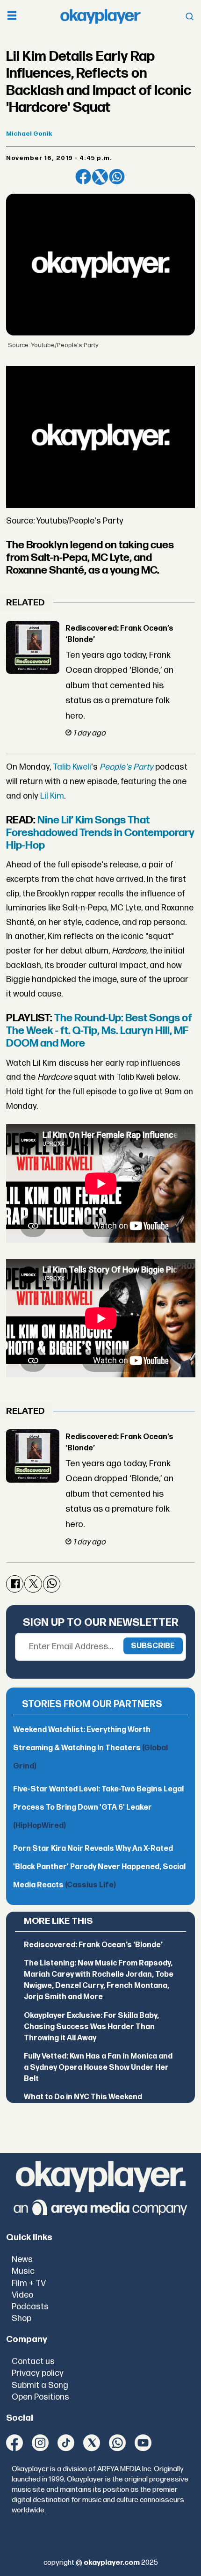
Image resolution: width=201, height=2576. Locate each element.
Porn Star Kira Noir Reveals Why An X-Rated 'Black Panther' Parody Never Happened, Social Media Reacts (99, 1867)
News (22, 2259)
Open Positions (40, 2397)
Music (23, 2271)
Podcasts (30, 2307)
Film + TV (29, 2283)
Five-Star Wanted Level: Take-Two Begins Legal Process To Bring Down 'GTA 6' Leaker (98, 1808)
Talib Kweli (72, 767)
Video (22, 2295)
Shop (22, 2318)
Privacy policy (38, 2373)
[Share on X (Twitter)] (100, 177)
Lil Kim (52, 796)
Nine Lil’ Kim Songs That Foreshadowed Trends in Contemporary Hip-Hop (100, 833)
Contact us (33, 2361)
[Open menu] (12, 17)
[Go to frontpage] (100, 17)
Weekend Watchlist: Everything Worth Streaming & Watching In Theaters (90, 1748)
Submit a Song (40, 2385)
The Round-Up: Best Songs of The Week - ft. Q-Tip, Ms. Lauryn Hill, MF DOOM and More (99, 1031)
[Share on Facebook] (83, 177)
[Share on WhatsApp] (117, 177)
